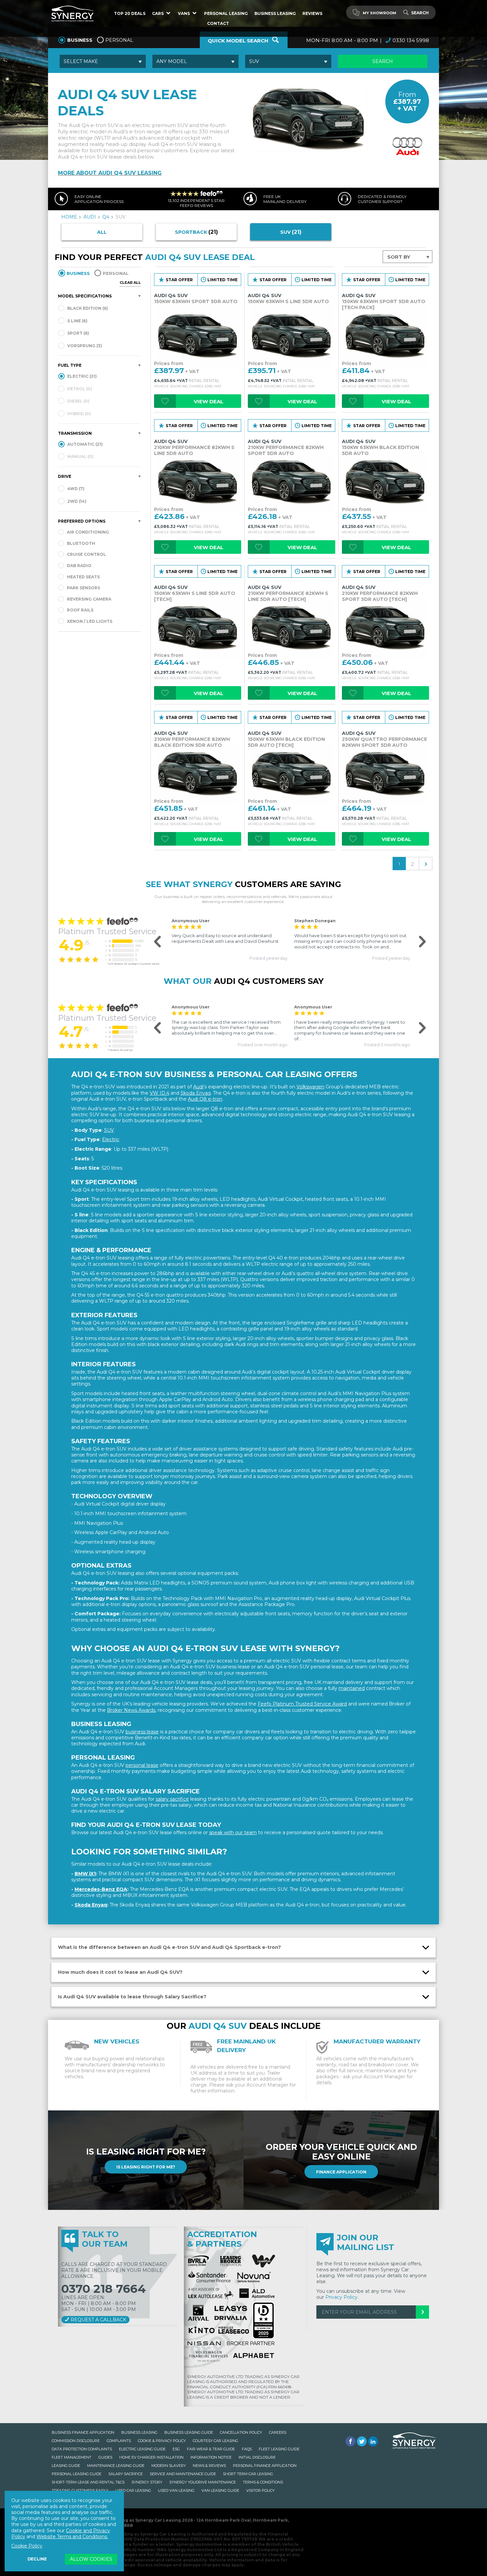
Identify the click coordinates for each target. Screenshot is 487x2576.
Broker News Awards (131, 1710)
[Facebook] (351, 2441)
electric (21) (81, 376)
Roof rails (80, 610)
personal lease (142, 1765)
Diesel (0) (78, 401)
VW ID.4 (160, 1093)
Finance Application (341, 2172)
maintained (352, 1688)
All (102, 232)
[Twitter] (362, 2441)
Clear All (130, 283)
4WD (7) (75, 489)
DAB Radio (79, 566)
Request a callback (98, 2320)
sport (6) (78, 333)
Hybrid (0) (79, 414)
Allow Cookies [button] (91, 2559)
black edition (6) (87, 308)
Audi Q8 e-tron (205, 1099)
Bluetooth (81, 543)
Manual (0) (80, 456)
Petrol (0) (79, 389)
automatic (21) (84, 444)
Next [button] (418, 942)
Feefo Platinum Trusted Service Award (302, 1704)
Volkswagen (310, 1087)
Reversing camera (89, 599)
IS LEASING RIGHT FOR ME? (146, 2167)
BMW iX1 (85, 1874)
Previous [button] (154, 942)
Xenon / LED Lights (90, 621)
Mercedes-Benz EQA (101, 1889)
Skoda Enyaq (196, 1093)
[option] (230, 939)
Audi (198, 1087)
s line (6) (77, 321)
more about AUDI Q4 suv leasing (110, 173)
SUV (109, 1130)
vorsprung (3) (84, 346)
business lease (142, 1732)
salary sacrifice (172, 1799)
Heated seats (83, 577)
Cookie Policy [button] (27, 2546)
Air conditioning (88, 532)
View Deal (209, 401)
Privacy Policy (341, 2297)
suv (291, 232)
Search (420, 13)
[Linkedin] (373, 2441)
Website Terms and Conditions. (72, 2537)
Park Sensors (83, 588)
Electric (111, 1139)
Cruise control (86, 554)
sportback (196, 232)
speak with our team (233, 1833)
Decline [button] (37, 2559)
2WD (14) (76, 501)
